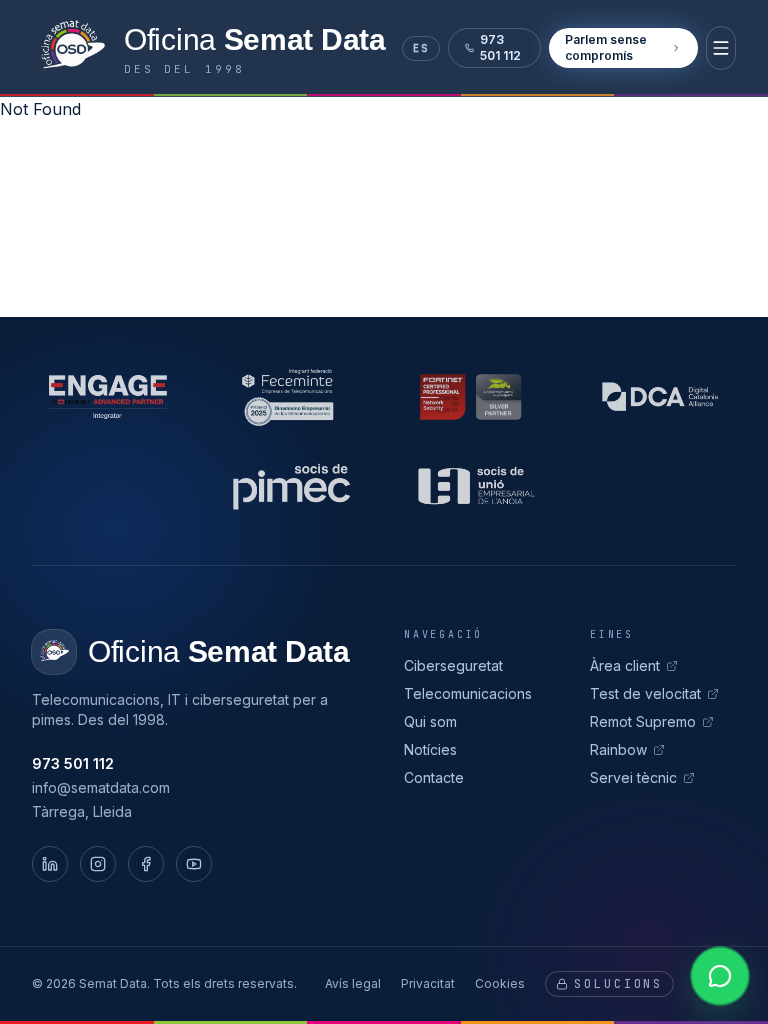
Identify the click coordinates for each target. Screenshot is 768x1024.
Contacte (434, 777)
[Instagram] (98, 864)
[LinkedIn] (50, 864)
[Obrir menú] (721, 48)
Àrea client (625, 665)
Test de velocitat (645, 693)
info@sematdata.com (101, 787)
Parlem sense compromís (606, 47)
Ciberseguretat (453, 665)
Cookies (500, 983)
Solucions (618, 984)
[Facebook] (146, 864)
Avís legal (353, 983)
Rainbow (618, 749)
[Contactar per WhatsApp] (720, 976)
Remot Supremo (643, 721)
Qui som (430, 721)
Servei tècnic (633, 777)
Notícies (430, 749)
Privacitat (428, 983)
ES (421, 48)
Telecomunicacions (468, 693)
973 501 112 (500, 47)
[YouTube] (194, 864)
